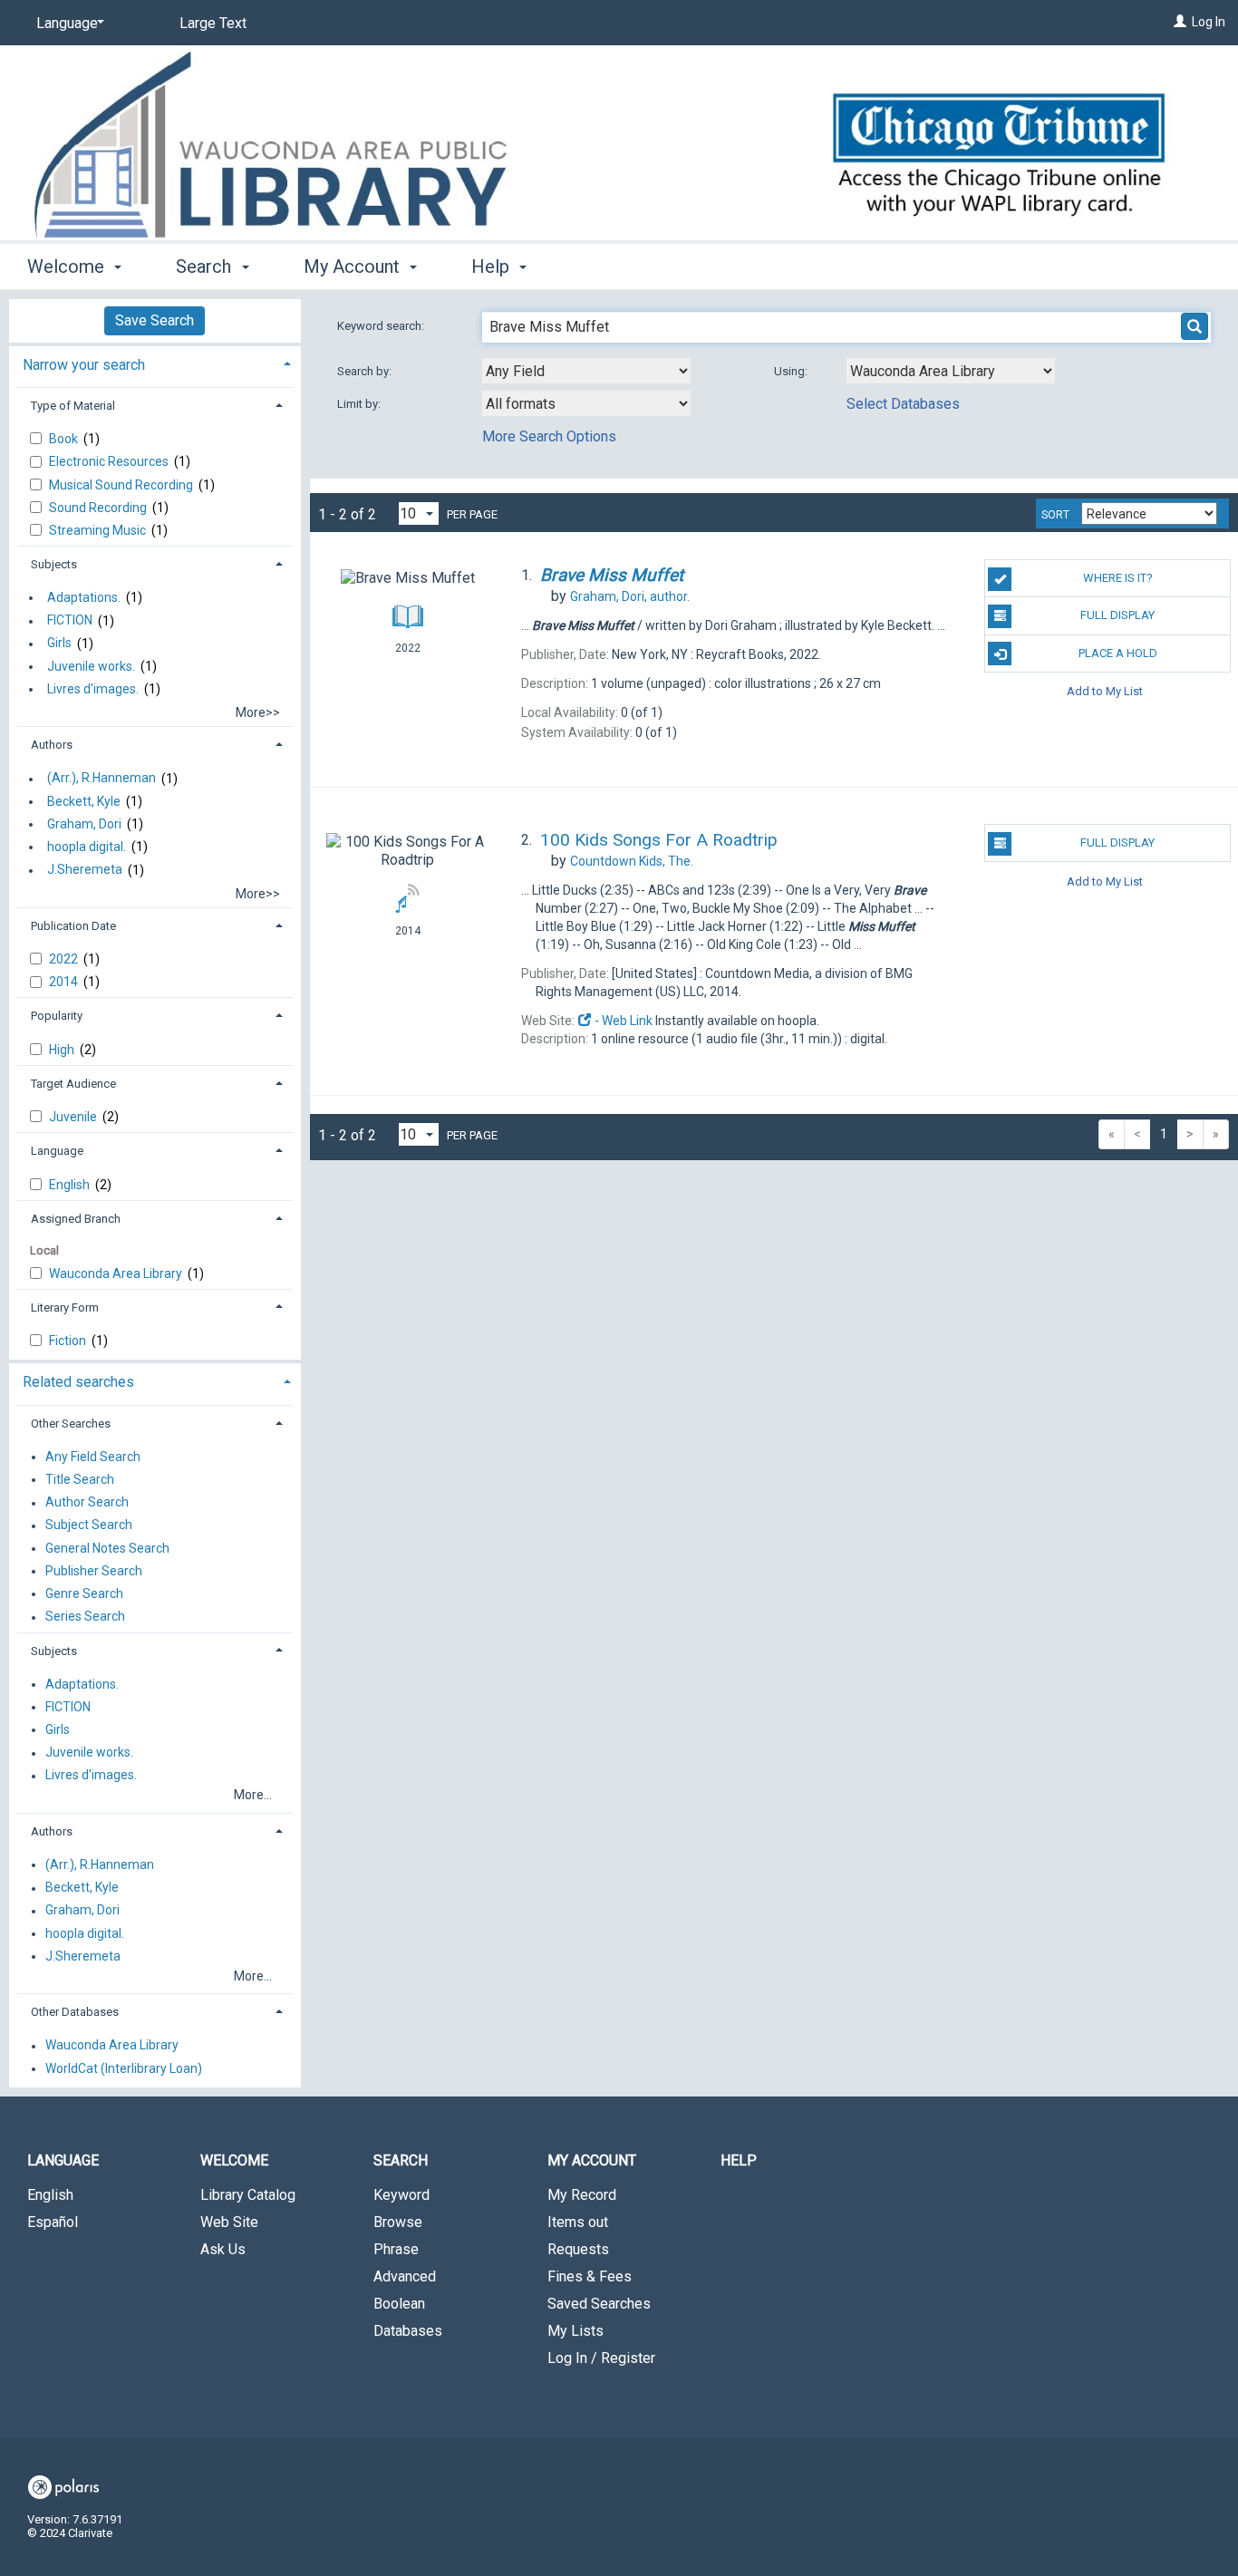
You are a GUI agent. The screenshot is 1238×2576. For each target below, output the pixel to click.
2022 (65, 959)
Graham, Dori (84, 824)
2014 (65, 982)
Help (739, 2160)
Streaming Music (99, 530)
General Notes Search (107, 1548)
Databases (408, 2331)
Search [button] (206, 266)
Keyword (401, 2195)
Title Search (80, 1479)
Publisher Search (94, 1571)
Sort (1055, 515)
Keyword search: (382, 326)
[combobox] (586, 371)
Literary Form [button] (65, 1307)
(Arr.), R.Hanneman (102, 779)
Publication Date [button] (73, 926)
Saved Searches (599, 2304)
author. (630, 596)
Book (65, 439)
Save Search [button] (155, 320)
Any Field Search (93, 1457)
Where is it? (1118, 578)
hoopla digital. (87, 847)
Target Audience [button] (73, 1084)
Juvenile (74, 1117)
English (71, 1185)
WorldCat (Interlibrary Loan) (124, 2068)
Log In (1209, 22)
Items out (578, 2222)
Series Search (85, 1617)
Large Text (213, 23)
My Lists (575, 2331)
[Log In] (1180, 22)
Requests (578, 2249)
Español (53, 2222)
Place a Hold (1118, 653)
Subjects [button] (54, 564)
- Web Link (622, 1021)
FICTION (70, 621)
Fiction (69, 1341)
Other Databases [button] (75, 2012)
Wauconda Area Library (117, 1273)
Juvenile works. (91, 666)
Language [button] (57, 1151)
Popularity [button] (57, 1016)
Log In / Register (601, 2358)
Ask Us (223, 2249)
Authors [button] (52, 745)
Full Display (1117, 615)
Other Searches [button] (71, 1424)
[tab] (155, 363)
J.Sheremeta (85, 870)
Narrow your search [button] (84, 365)
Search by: (366, 371)
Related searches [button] (78, 1382)
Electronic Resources (110, 461)
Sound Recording (99, 508)
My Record (582, 2195)
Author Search (87, 1503)
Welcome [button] (68, 266)
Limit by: (360, 404)
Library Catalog (248, 2195)
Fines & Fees (590, 2276)
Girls (59, 644)
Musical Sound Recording (122, 485)
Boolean (399, 2304)
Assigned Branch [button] (76, 1219)
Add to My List (1105, 691)
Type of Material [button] (73, 406)
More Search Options (549, 436)
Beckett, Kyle (84, 801)
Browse (398, 2222)
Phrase (396, 2249)
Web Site (229, 2222)
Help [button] (493, 266)
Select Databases (903, 404)
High (63, 1050)
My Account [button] (354, 266)
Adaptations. (84, 597)
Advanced (405, 2276)
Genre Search (84, 1593)
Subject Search (89, 1525)
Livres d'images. (93, 689)
